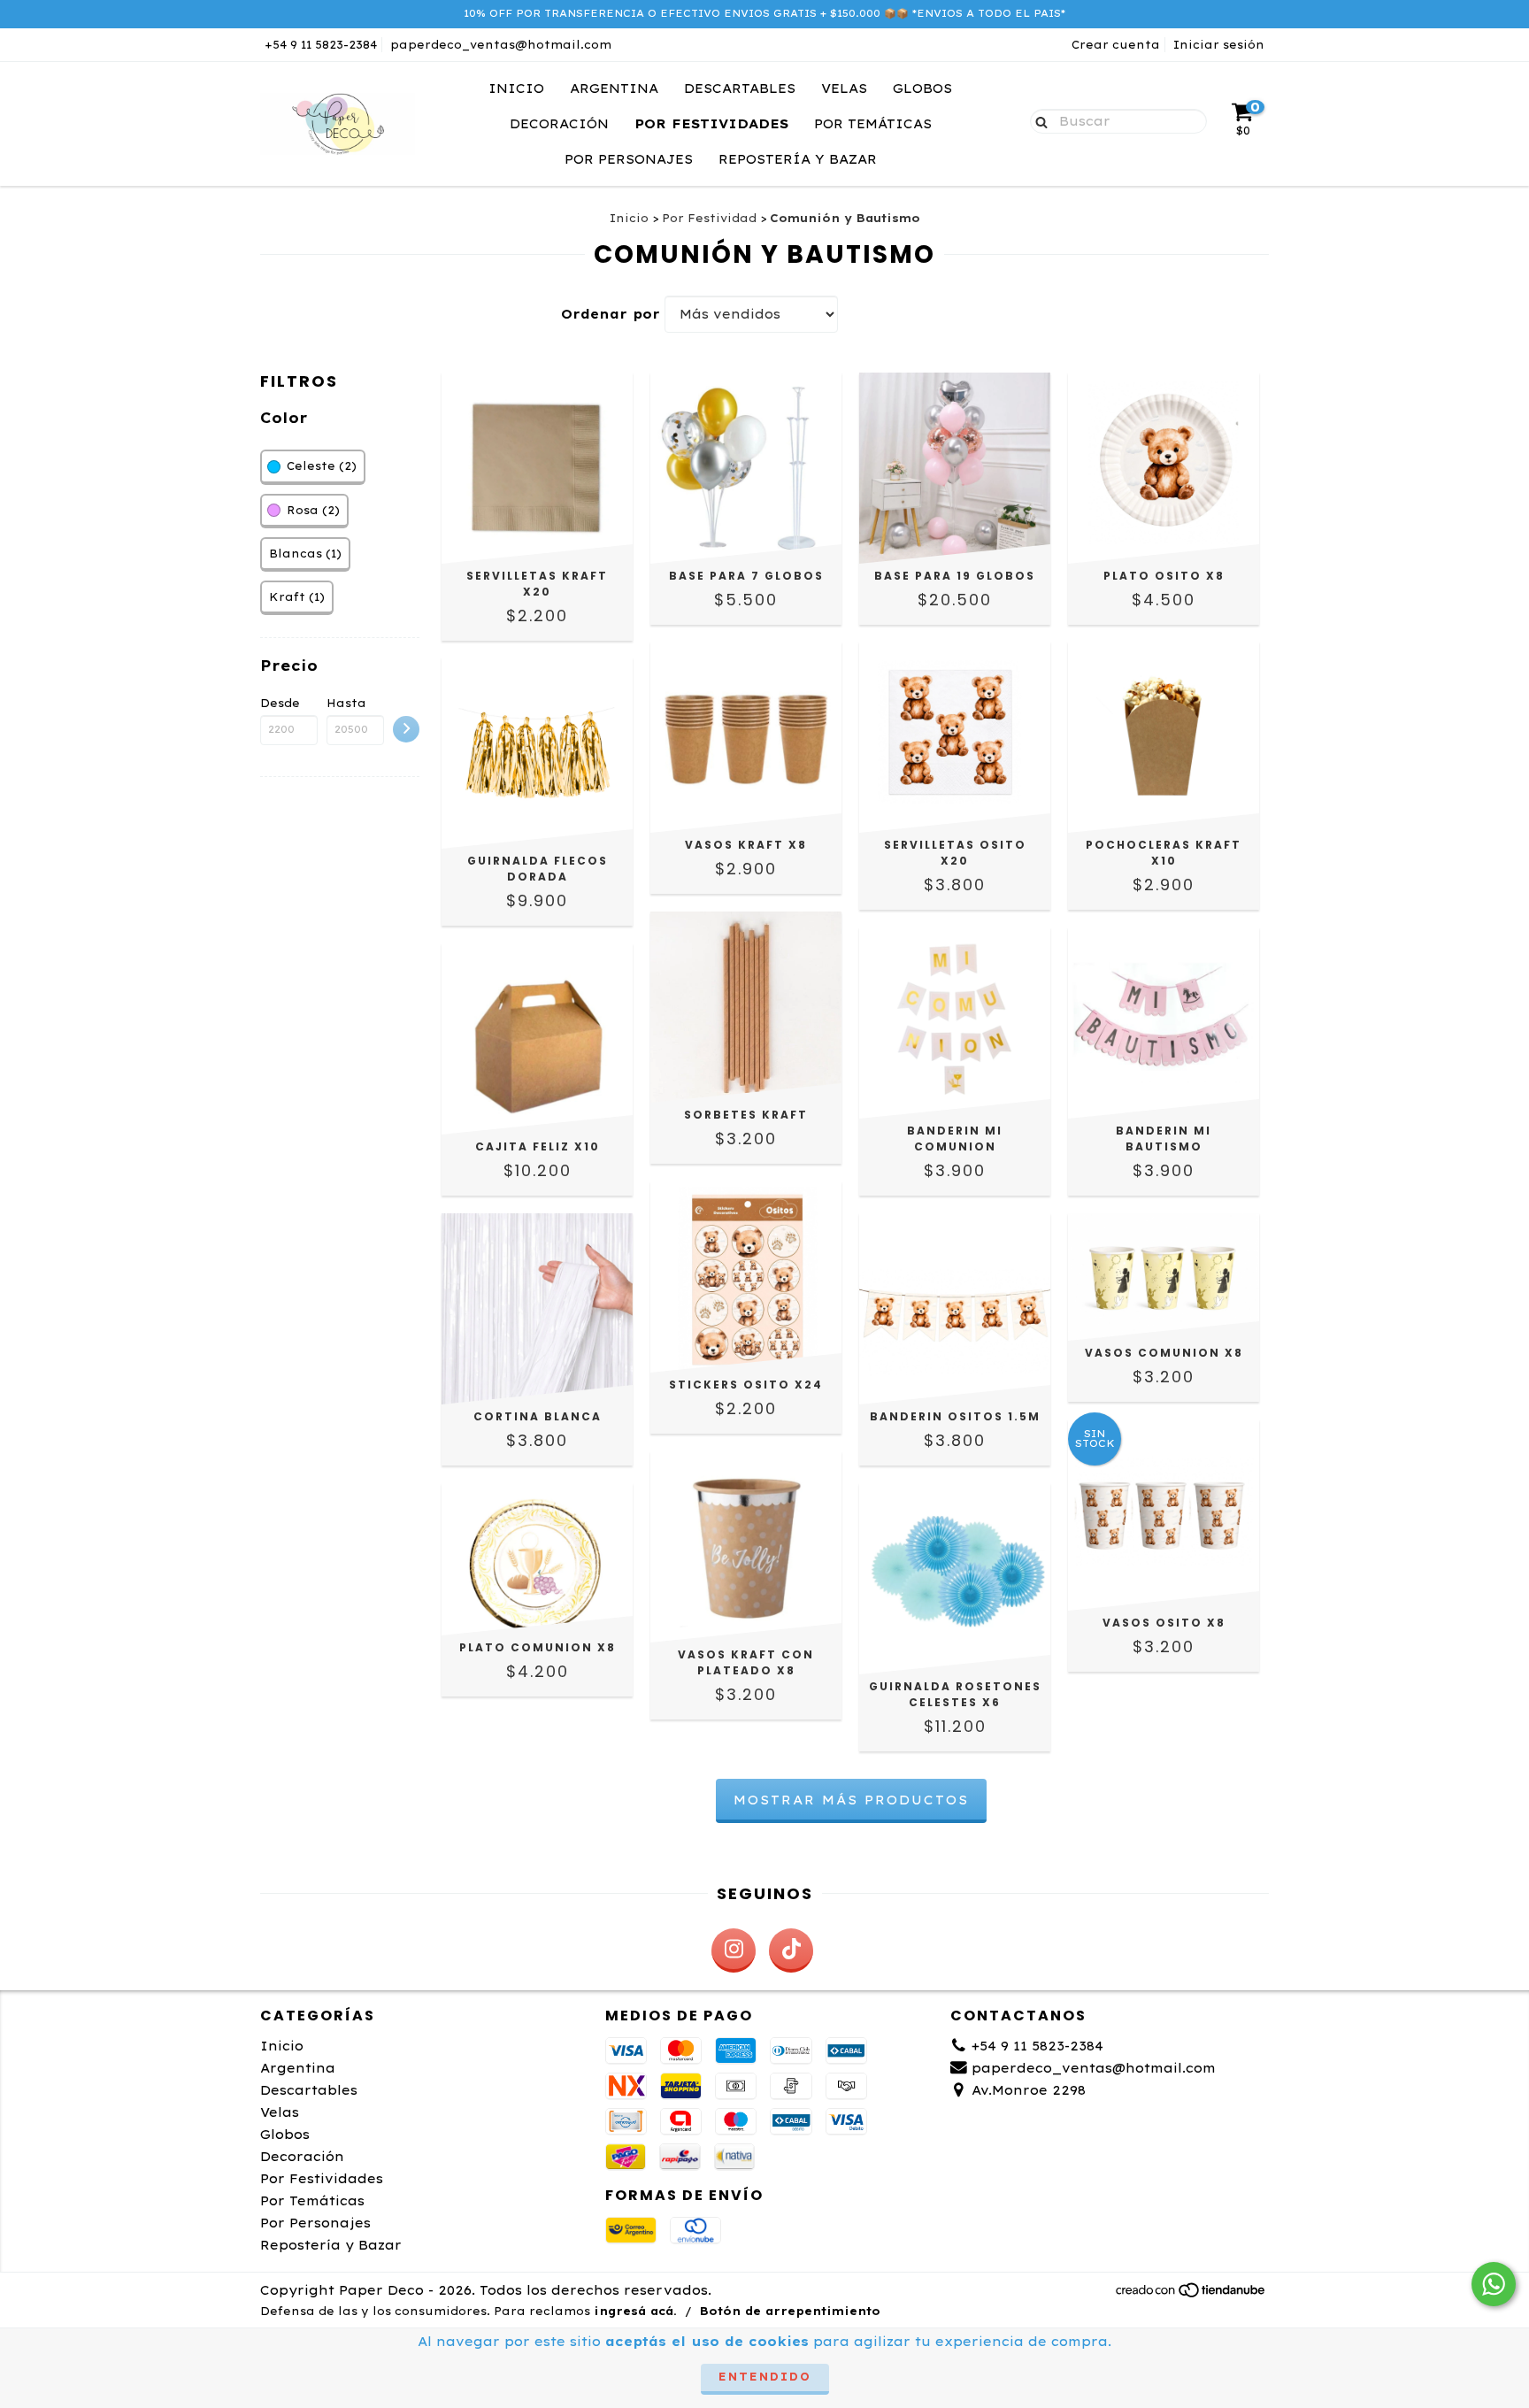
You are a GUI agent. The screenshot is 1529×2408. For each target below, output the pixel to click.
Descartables (740, 88)
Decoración (559, 124)
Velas (844, 88)
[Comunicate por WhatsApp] (1494, 2284)
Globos (922, 88)
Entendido (765, 2377)
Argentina (614, 88)
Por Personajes (629, 159)
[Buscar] (1037, 120)
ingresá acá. (635, 2311)
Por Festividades (711, 124)
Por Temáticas (873, 124)
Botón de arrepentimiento (790, 2311)
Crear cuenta (1116, 45)
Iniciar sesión (1219, 45)
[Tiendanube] (1191, 2294)
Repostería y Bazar (798, 159)
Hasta (346, 703)
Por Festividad (709, 218)
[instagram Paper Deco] (734, 1950)
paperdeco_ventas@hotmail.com (501, 45)
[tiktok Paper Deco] (791, 1950)
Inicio (516, 88)
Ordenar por (611, 314)
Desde (280, 703)
